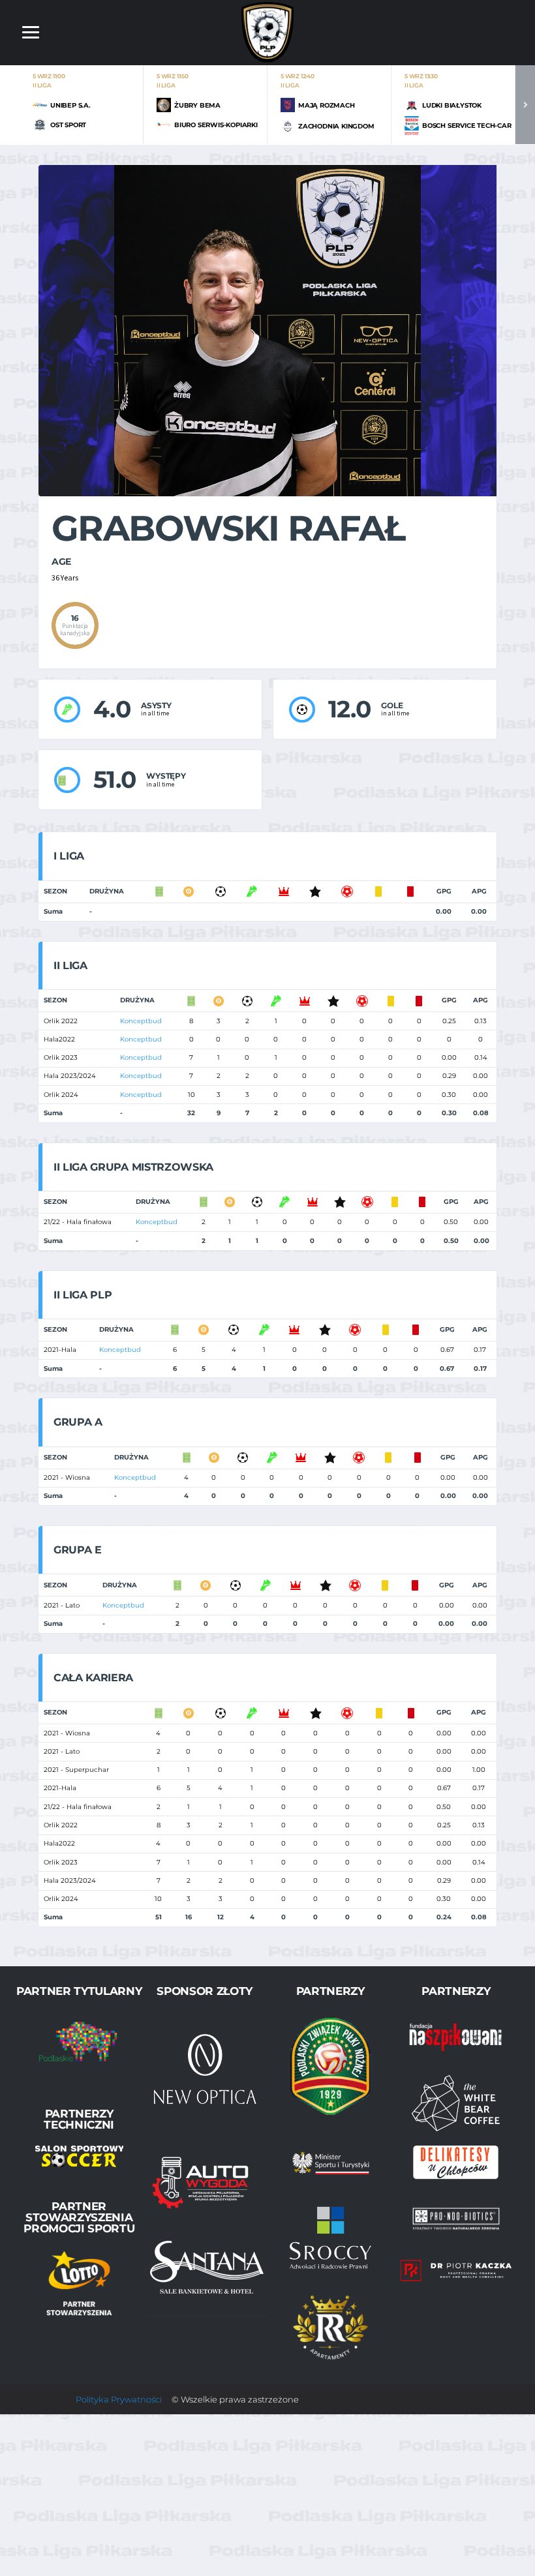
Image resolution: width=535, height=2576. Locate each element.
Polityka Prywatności (119, 2399)
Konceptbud (141, 1021)
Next (525, 105)
